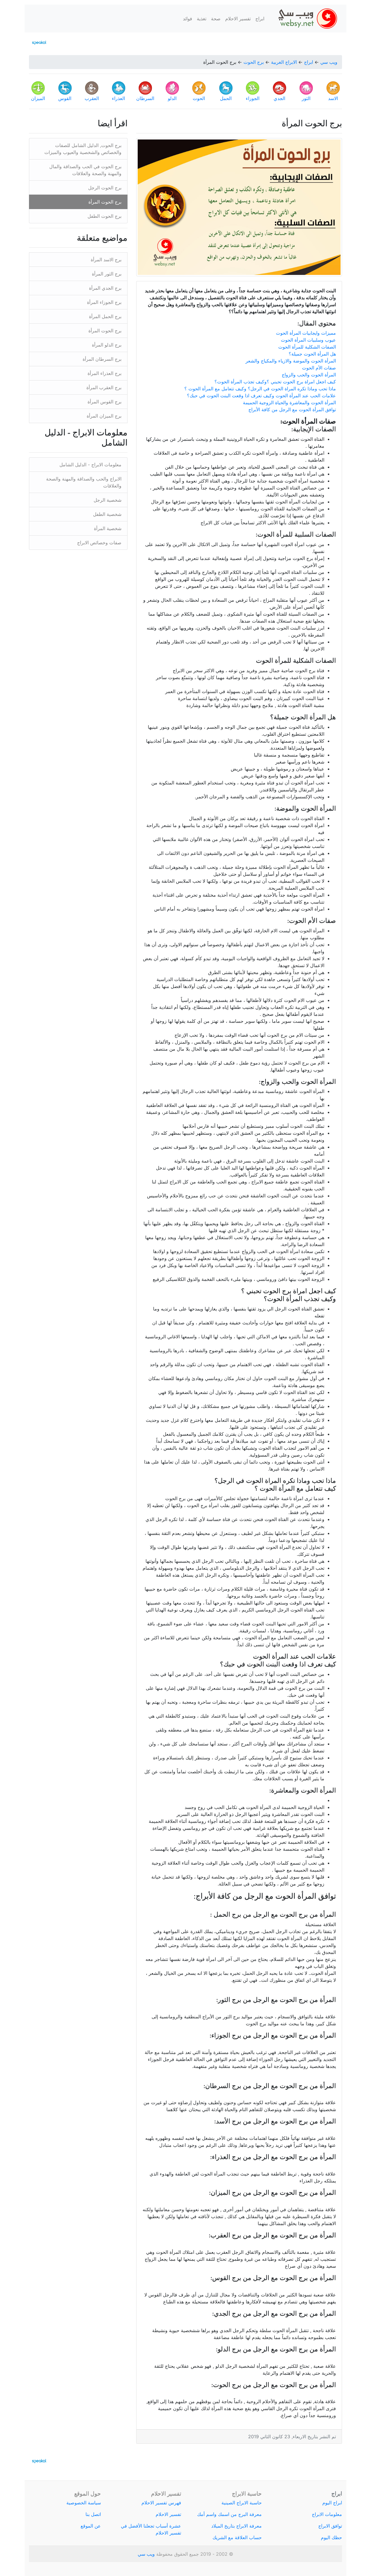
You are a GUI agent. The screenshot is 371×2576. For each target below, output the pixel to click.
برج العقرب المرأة (104, 387)
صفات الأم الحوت (319, 368)
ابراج (260, 19)
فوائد (188, 19)
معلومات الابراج (327, 2514)
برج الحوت (254, 62)
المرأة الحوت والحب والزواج (309, 375)
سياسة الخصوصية (84, 2503)
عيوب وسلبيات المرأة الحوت (308, 340)
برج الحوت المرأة (105, 202)
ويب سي (329, 62)
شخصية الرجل (108, 500)
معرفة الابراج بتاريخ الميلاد (237, 2526)
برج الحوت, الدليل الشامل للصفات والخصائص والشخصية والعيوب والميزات (83, 149)
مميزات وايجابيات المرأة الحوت (306, 333)
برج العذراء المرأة (104, 373)
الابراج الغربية (284, 62)
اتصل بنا (93, 2514)
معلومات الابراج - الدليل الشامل (90, 465)
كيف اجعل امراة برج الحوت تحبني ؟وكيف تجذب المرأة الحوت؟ (274, 382)
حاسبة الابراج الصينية (242, 2503)
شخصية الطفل (107, 514)
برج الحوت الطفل (104, 216)
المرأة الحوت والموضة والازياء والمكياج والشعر (291, 361)
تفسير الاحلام (238, 19)
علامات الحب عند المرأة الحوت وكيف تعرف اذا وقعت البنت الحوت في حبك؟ (261, 396)
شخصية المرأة (108, 528)
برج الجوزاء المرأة (104, 302)
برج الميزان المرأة (104, 416)
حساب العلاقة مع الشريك (237, 2537)
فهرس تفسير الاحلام (161, 2503)
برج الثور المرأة (107, 274)
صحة (216, 19)
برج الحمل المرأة (105, 316)
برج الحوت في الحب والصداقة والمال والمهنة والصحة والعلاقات (85, 170)
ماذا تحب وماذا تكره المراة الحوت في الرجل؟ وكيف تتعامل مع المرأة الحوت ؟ (260, 389)
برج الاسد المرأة (106, 260)
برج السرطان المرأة (102, 359)
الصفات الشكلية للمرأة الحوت (307, 347)
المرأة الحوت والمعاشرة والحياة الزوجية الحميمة (289, 403)
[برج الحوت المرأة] (239, 207)
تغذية (202, 19)
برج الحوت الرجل (105, 188)
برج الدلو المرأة (107, 345)
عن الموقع (91, 2526)
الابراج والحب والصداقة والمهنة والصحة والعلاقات (84, 482)
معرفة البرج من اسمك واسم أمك (229, 2514)
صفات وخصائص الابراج (99, 543)
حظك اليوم (331, 2537)
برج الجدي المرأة (105, 288)
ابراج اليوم (332, 2503)
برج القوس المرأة (104, 402)
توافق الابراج (330, 2526)
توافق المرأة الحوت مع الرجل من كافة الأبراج (292, 409)
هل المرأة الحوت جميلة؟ (312, 354)
